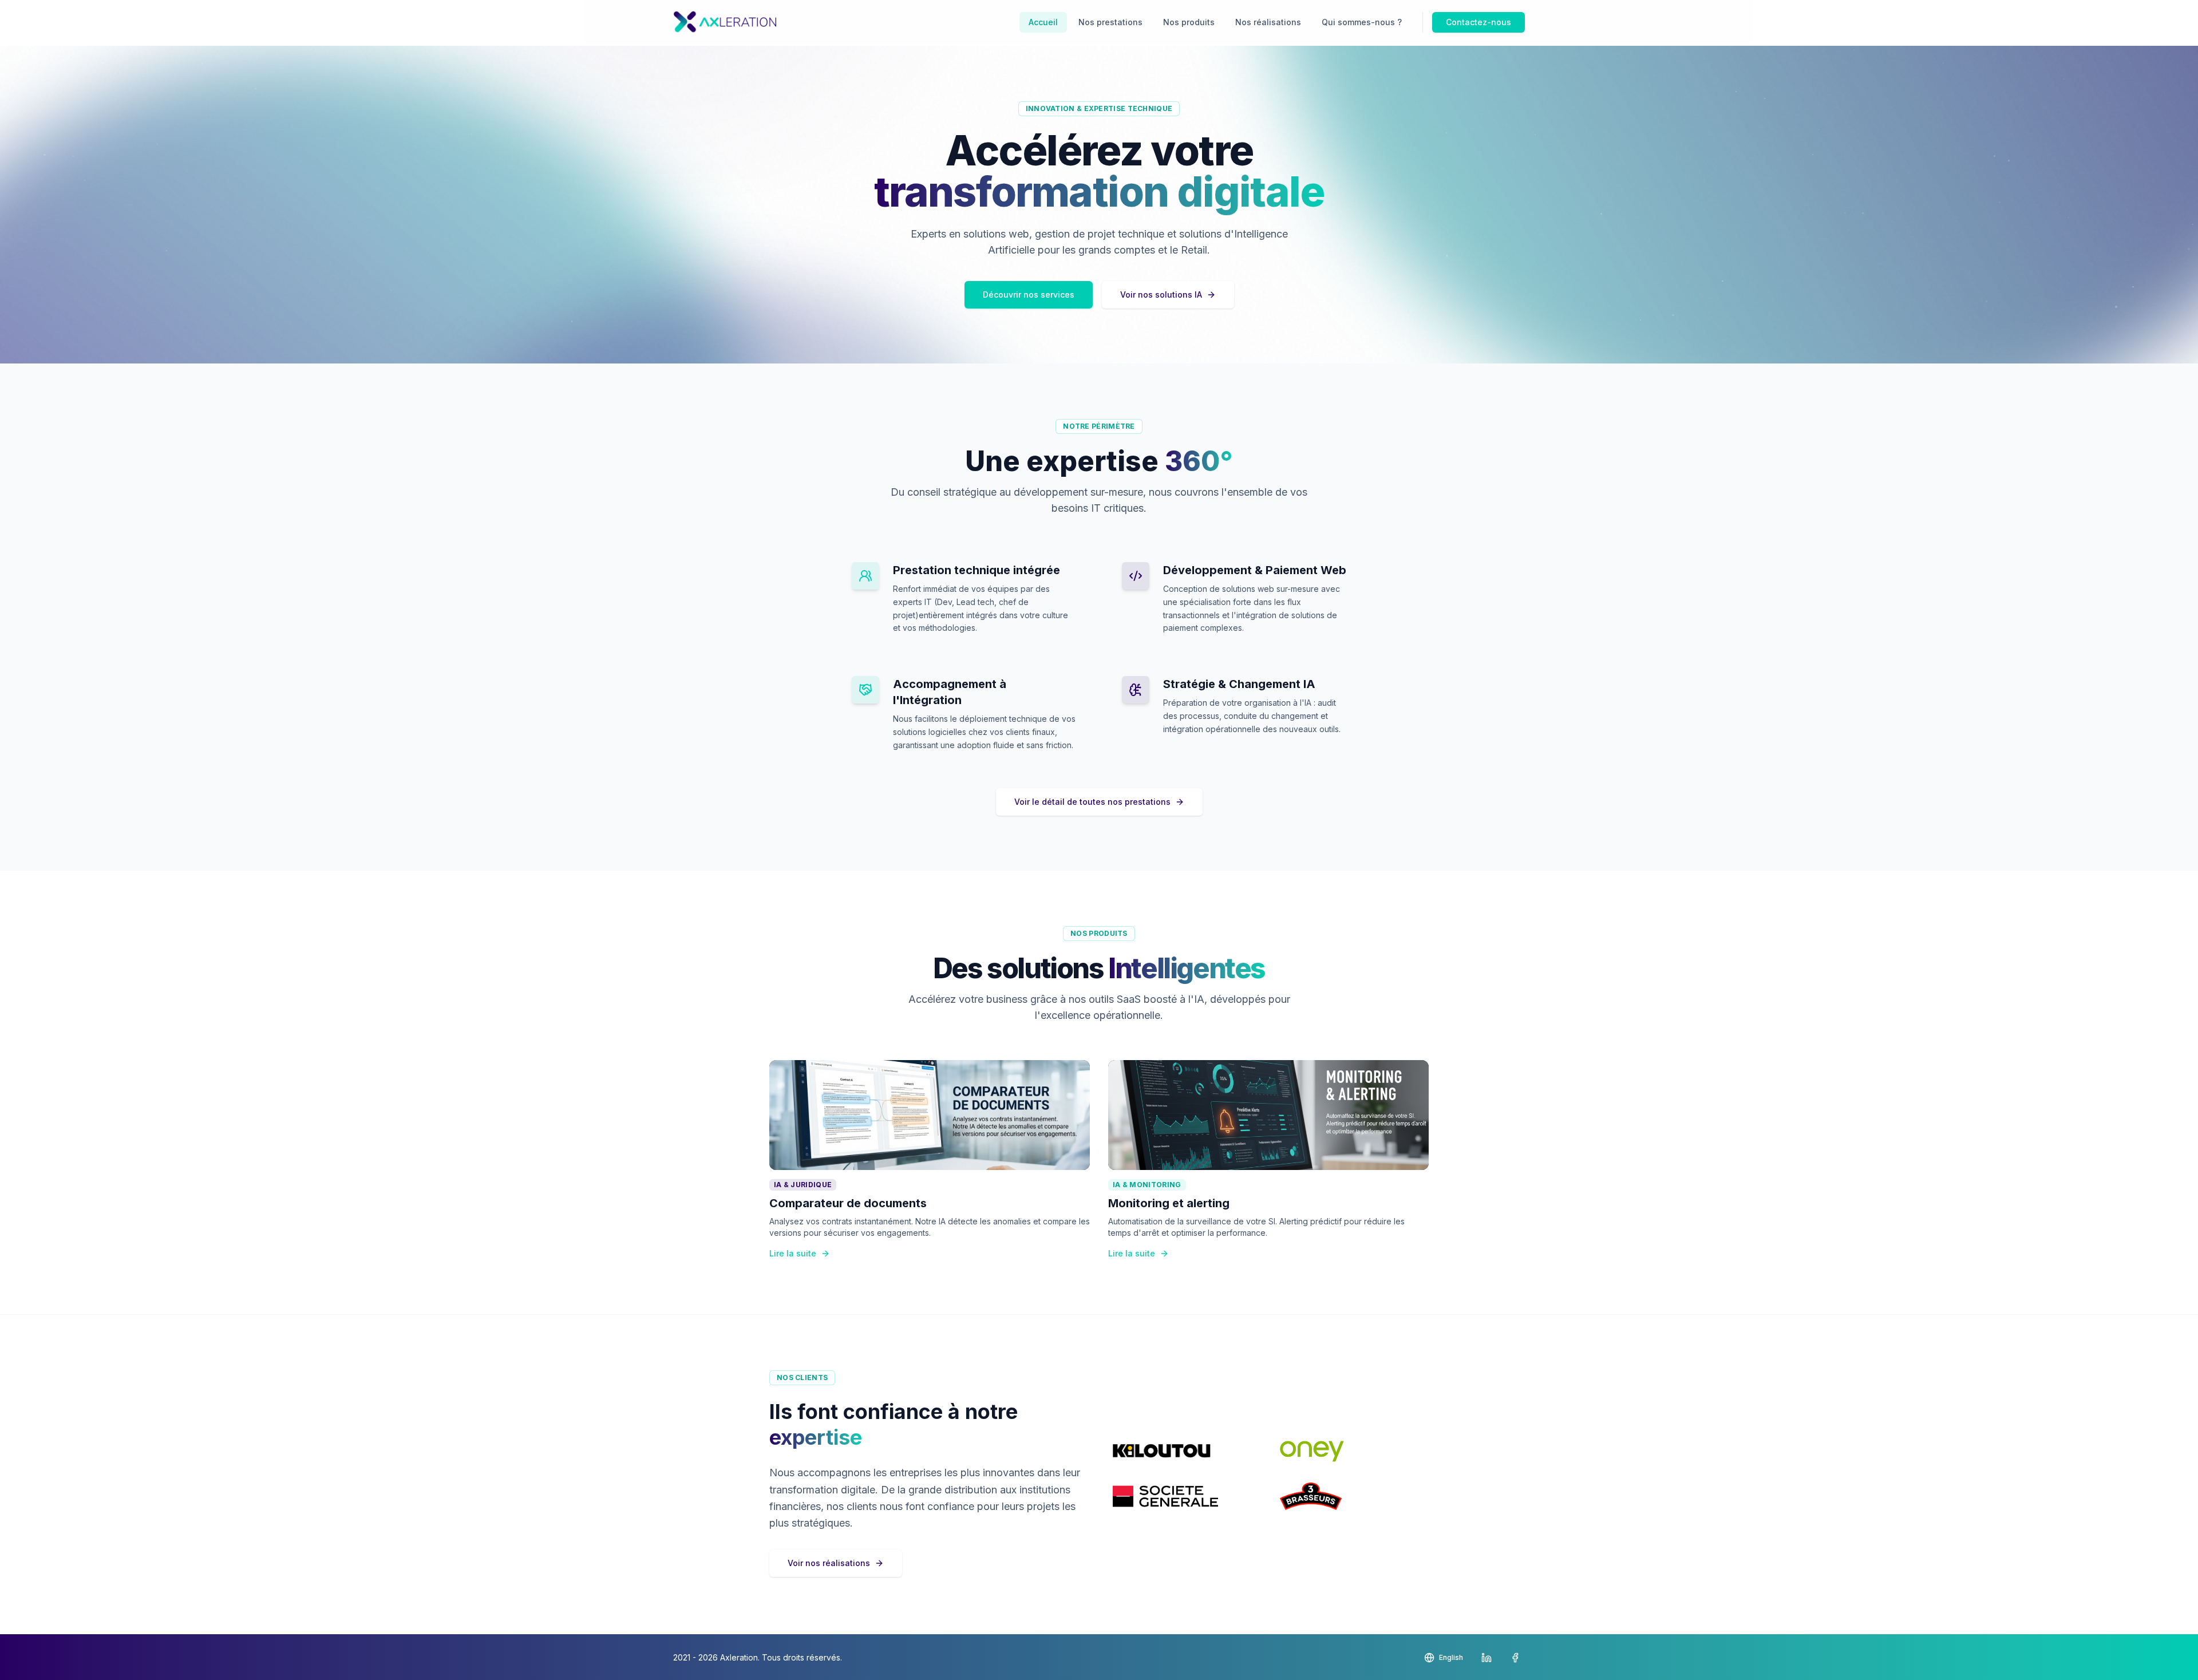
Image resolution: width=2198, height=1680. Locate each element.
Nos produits (1189, 22)
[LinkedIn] (1487, 1658)
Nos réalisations (1268, 22)
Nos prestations (1110, 22)
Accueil (1043, 22)
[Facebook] (1515, 1658)
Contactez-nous (1478, 22)
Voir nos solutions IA (1161, 295)
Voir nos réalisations (829, 1563)
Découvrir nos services (1029, 295)
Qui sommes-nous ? (1362, 22)
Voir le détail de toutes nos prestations (1092, 802)
